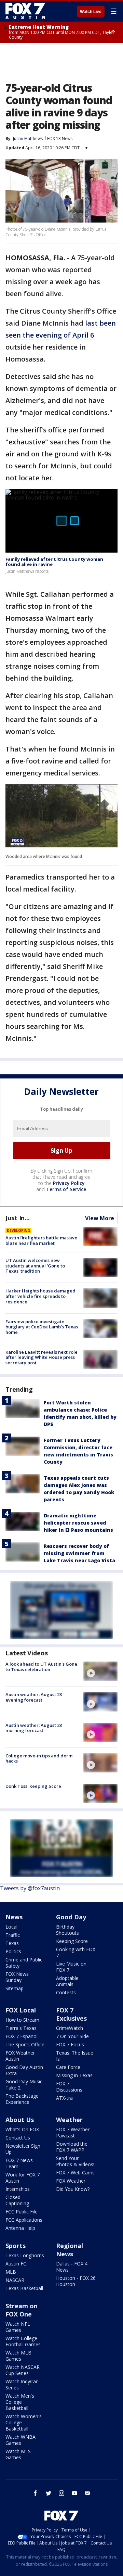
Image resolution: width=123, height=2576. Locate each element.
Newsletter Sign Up (23, 2149)
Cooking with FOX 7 (76, 1952)
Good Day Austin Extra (24, 2070)
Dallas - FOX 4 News (72, 2267)
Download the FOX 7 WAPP (72, 2147)
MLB (11, 2272)
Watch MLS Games (18, 2454)
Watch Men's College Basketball (20, 2402)
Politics (13, 1951)
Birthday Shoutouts (67, 1930)
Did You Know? (73, 2189)
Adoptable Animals (67, 1981)
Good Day (71, 1917)
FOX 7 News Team (19, 2163)
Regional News (70, 2250)
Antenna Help (20, 2228)
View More (100, 1218)
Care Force (68, 2067)
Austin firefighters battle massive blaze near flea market (41, 1240)
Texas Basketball (24, 2288)
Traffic (13, 1935)
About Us (20, 2120)
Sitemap (15, 1988)
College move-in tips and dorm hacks (39, 1758)
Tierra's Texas (21, 2028)
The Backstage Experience (22, 2099)
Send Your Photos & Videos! (75, 2161)
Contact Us (18, 2138)
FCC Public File (22, 2212)
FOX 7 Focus (70, 2044)
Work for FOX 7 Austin (23, 2178)
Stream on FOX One (22, 2310)
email (87, 2493)
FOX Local (21, 2010)
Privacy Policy (69, 1183)
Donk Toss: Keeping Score (33, 1786)
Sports (16, 2246)
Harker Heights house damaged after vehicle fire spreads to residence (40, 1296)
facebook (36, 2493)
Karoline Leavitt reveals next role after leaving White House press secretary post (42, 1357)
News (14, 1917)
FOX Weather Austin (20, 2056)
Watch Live (91, 12)
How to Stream (22, 2020)
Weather (69, 2120)
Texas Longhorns (25, 2255)
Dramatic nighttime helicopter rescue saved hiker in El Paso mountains (78, 1523)
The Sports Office (25, 2044)
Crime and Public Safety (24, 1963)
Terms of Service (66, 1189)
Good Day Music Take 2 (24, 2085)
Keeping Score (72, 1941)
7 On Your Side (72, 2036)
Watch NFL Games (18, 2327)
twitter (49, 2493)
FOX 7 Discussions (69, 2087)
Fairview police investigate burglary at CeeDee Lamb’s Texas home (42, 1327)
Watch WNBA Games (20, 2440)
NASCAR (15, 2280)
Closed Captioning (17, 2200)
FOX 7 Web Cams (75, 2173)
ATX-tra (64, 2098)
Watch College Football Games (23, 2341)
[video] (100, 1671)
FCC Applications (24, 2220)
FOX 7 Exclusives (71, 2014)
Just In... (18, 1218)
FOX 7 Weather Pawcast (73, 2132)
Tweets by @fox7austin (30, 1888)
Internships (18, 2189)
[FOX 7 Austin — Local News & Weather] (25, 11)
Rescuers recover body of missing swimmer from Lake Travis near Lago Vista (79, 1553)
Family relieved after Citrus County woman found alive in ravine (54, 562)
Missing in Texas (74, 2075)
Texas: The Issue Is (75, 2056)
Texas (12, 1943)
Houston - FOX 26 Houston (76, 2281)
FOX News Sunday (17, 1977)
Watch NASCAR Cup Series (23, 2370)
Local (11, 1927)
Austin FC (16, 2264)
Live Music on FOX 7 (71, 1967)
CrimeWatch (70, 2028)
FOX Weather (71, 2181)
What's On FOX (22, 2129)
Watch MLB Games (18, 2356)
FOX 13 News (60, 138)
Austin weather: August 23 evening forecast (34, 1697)
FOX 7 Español (22, 2036)
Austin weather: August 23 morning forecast (34, 1728)
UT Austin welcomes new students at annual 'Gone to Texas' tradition (35, 1266)
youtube (74, 2493)
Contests (66, 1992)
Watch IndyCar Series (22, 2384)
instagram (61, 2493)
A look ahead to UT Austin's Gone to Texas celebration (41, 1667)
